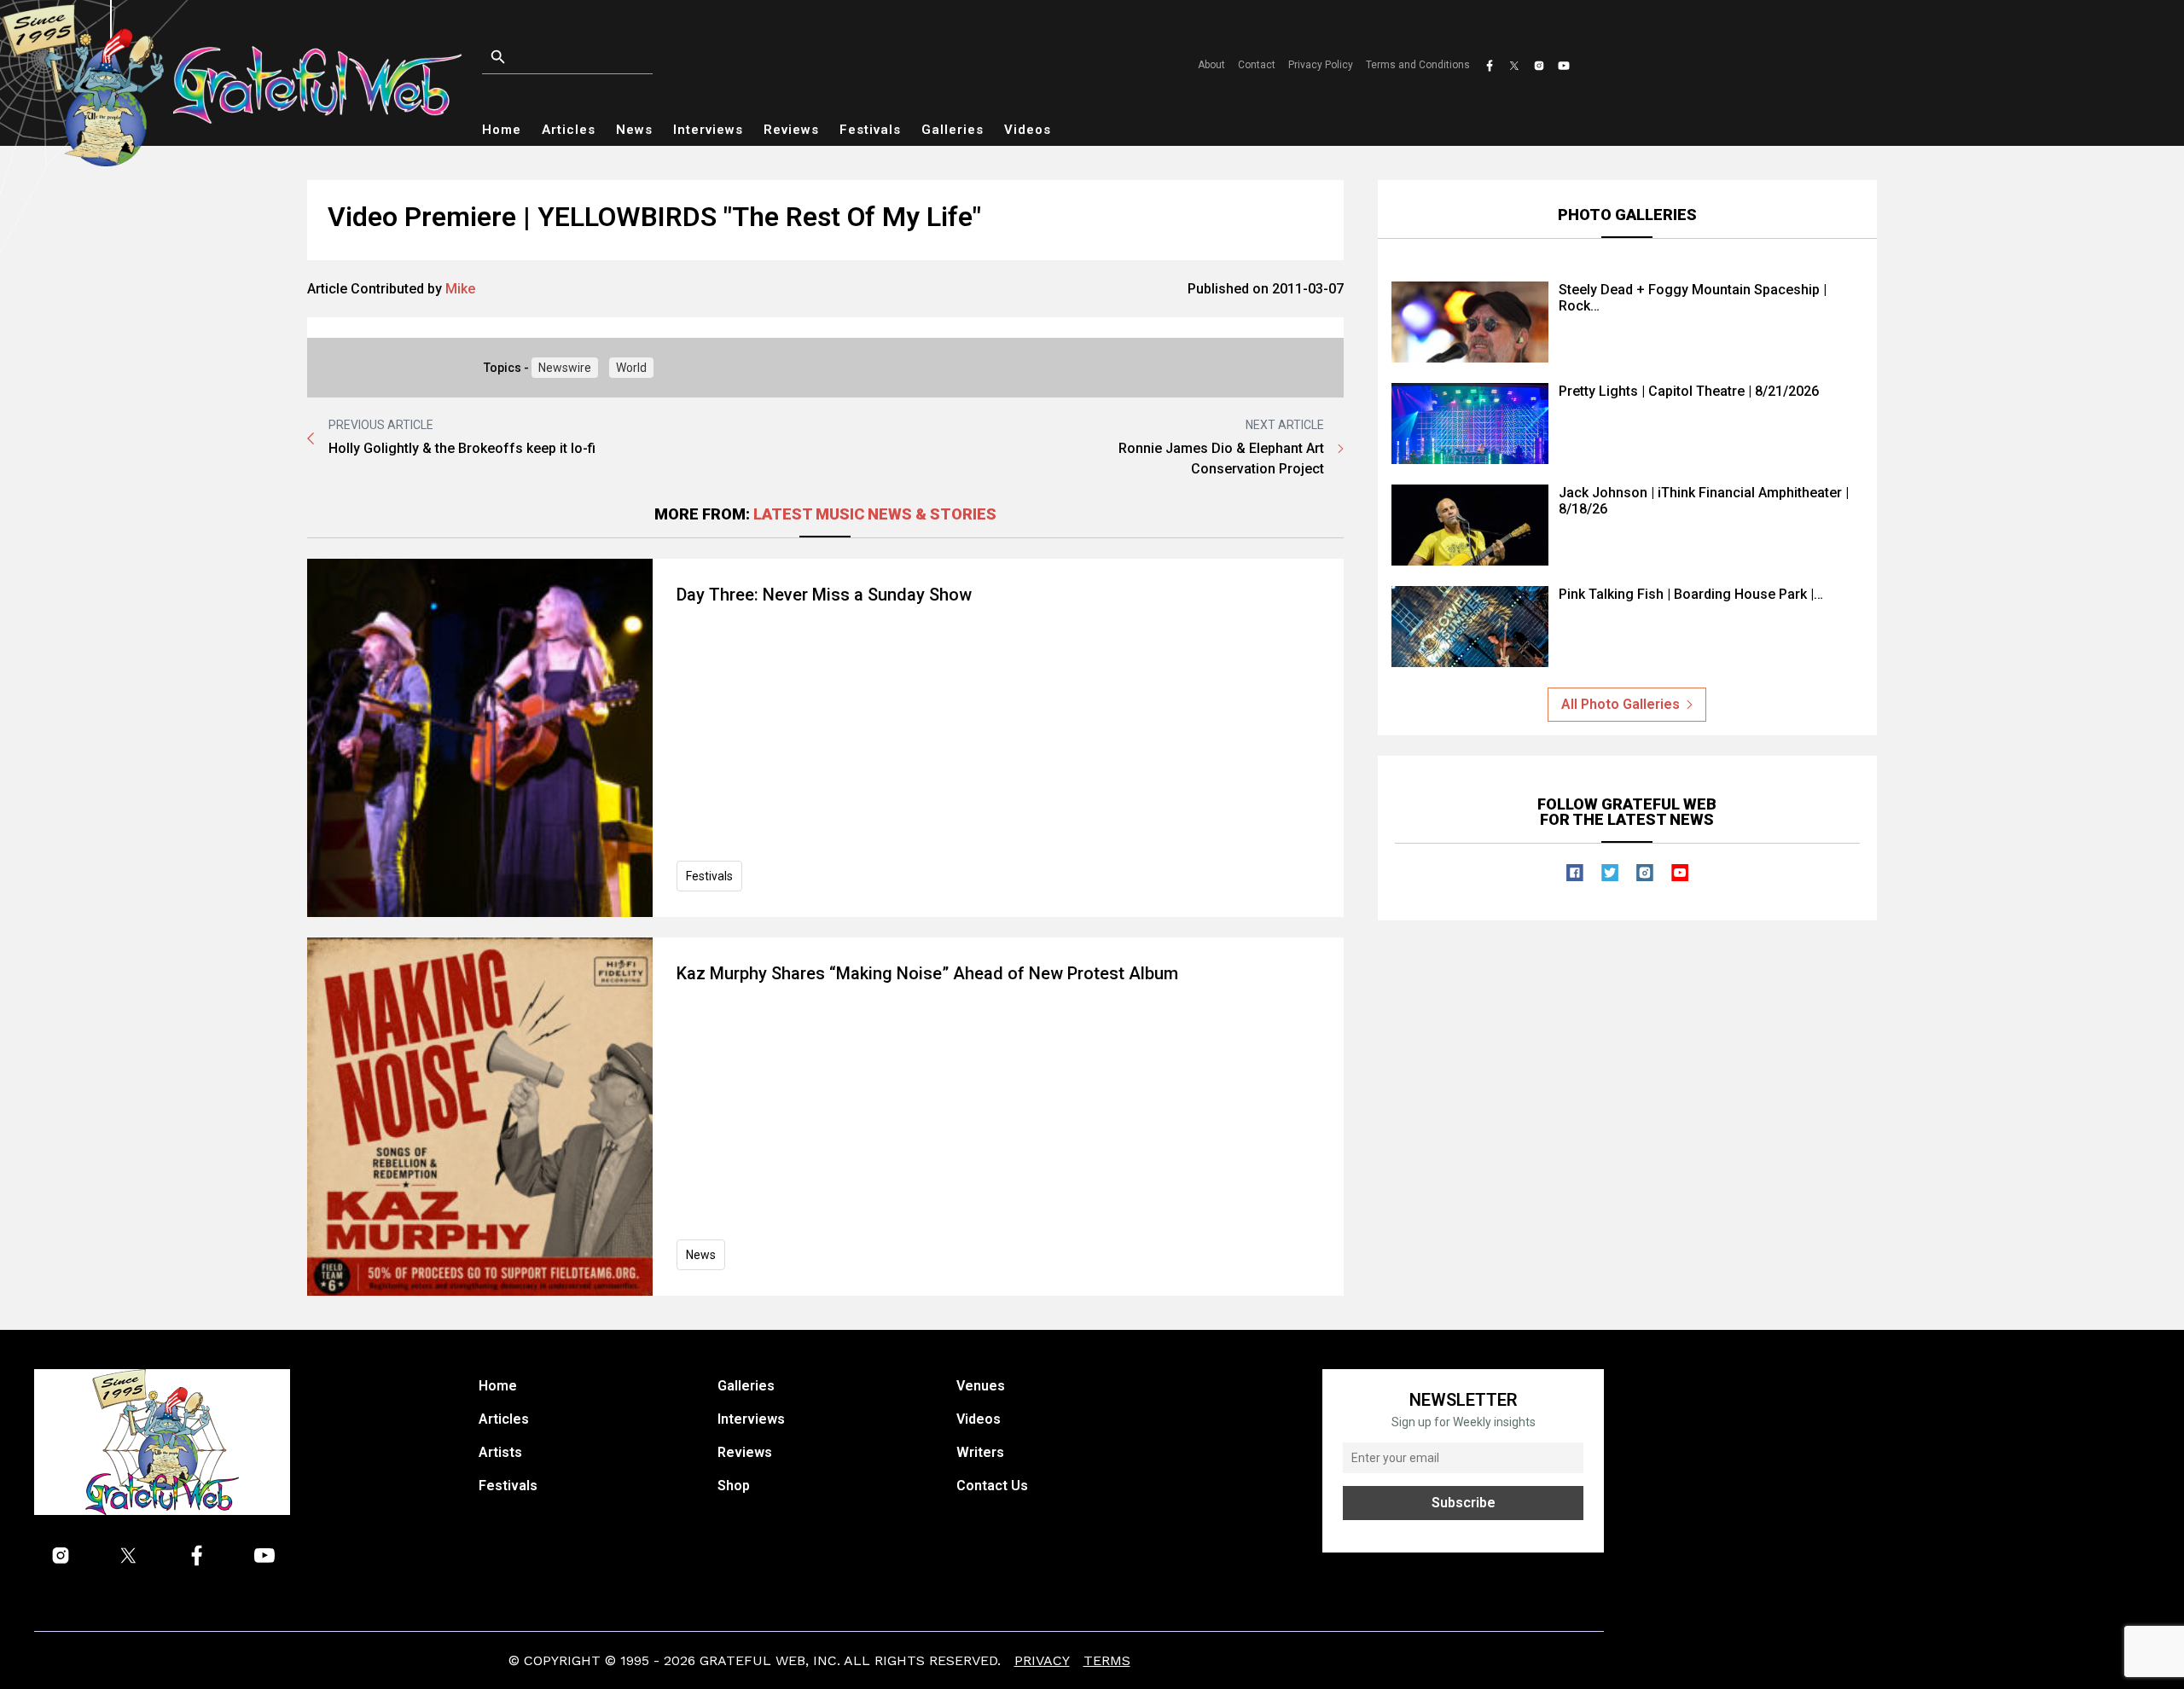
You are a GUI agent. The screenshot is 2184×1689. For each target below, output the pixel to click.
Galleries (953, 130)
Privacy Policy (1321, 65)
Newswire (565, 368)
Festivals (870, 130)
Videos (1028, 130)
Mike (460, 289)
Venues (981, 1386)
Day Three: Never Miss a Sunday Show (824, 595)
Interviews (708, 130)
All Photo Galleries (1621, 704)
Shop (734, 1486)
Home (502, 130)
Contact (1257, 65)
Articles (569, 130)
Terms (1107, 1660)
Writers (980, 1452)
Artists (500, 1452)
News (634, 130)
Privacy (1042, 1660)
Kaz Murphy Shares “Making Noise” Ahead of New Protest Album (927, 973)
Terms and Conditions (1418, 65)
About (1211, 65)
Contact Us (992, 1486)
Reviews (791, 130)
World (631, 368)
